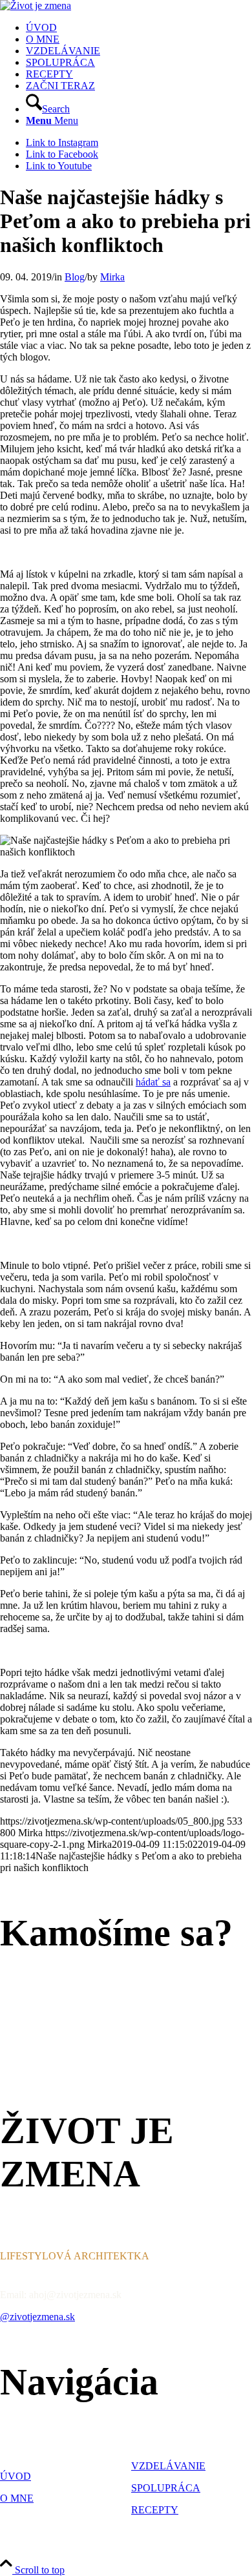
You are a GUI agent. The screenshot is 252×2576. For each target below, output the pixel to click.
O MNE (17, 2498)
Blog (75, 277)
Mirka (112, 277)
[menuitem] (139, 28)
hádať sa (153, 1082)
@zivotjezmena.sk (37, 2317)
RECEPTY (155, 2510)
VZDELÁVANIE (168, 2466)
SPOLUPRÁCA (166, 2488)
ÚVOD (16, 2476)
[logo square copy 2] (36, 5)
